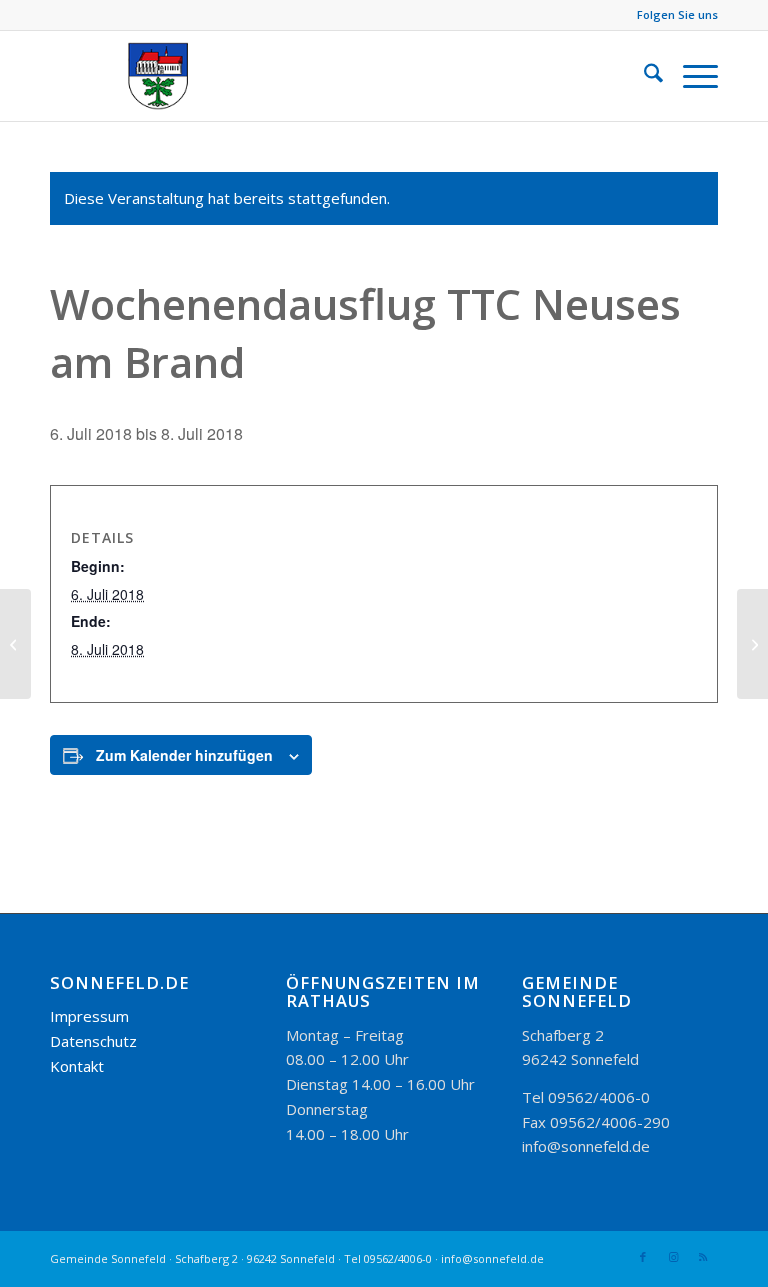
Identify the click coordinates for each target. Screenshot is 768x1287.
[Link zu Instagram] (673, 1257)
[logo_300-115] (167, 76)
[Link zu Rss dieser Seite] (703, 1257)
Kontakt (77, 1066)
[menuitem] (643, 76)
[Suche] (643, 76)
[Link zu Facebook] (643, 1257)
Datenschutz (93, 1041)
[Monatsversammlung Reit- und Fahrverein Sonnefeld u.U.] (15, 644)
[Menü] (690, 76)
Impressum (89, 1016)
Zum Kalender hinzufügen (184, 755)
